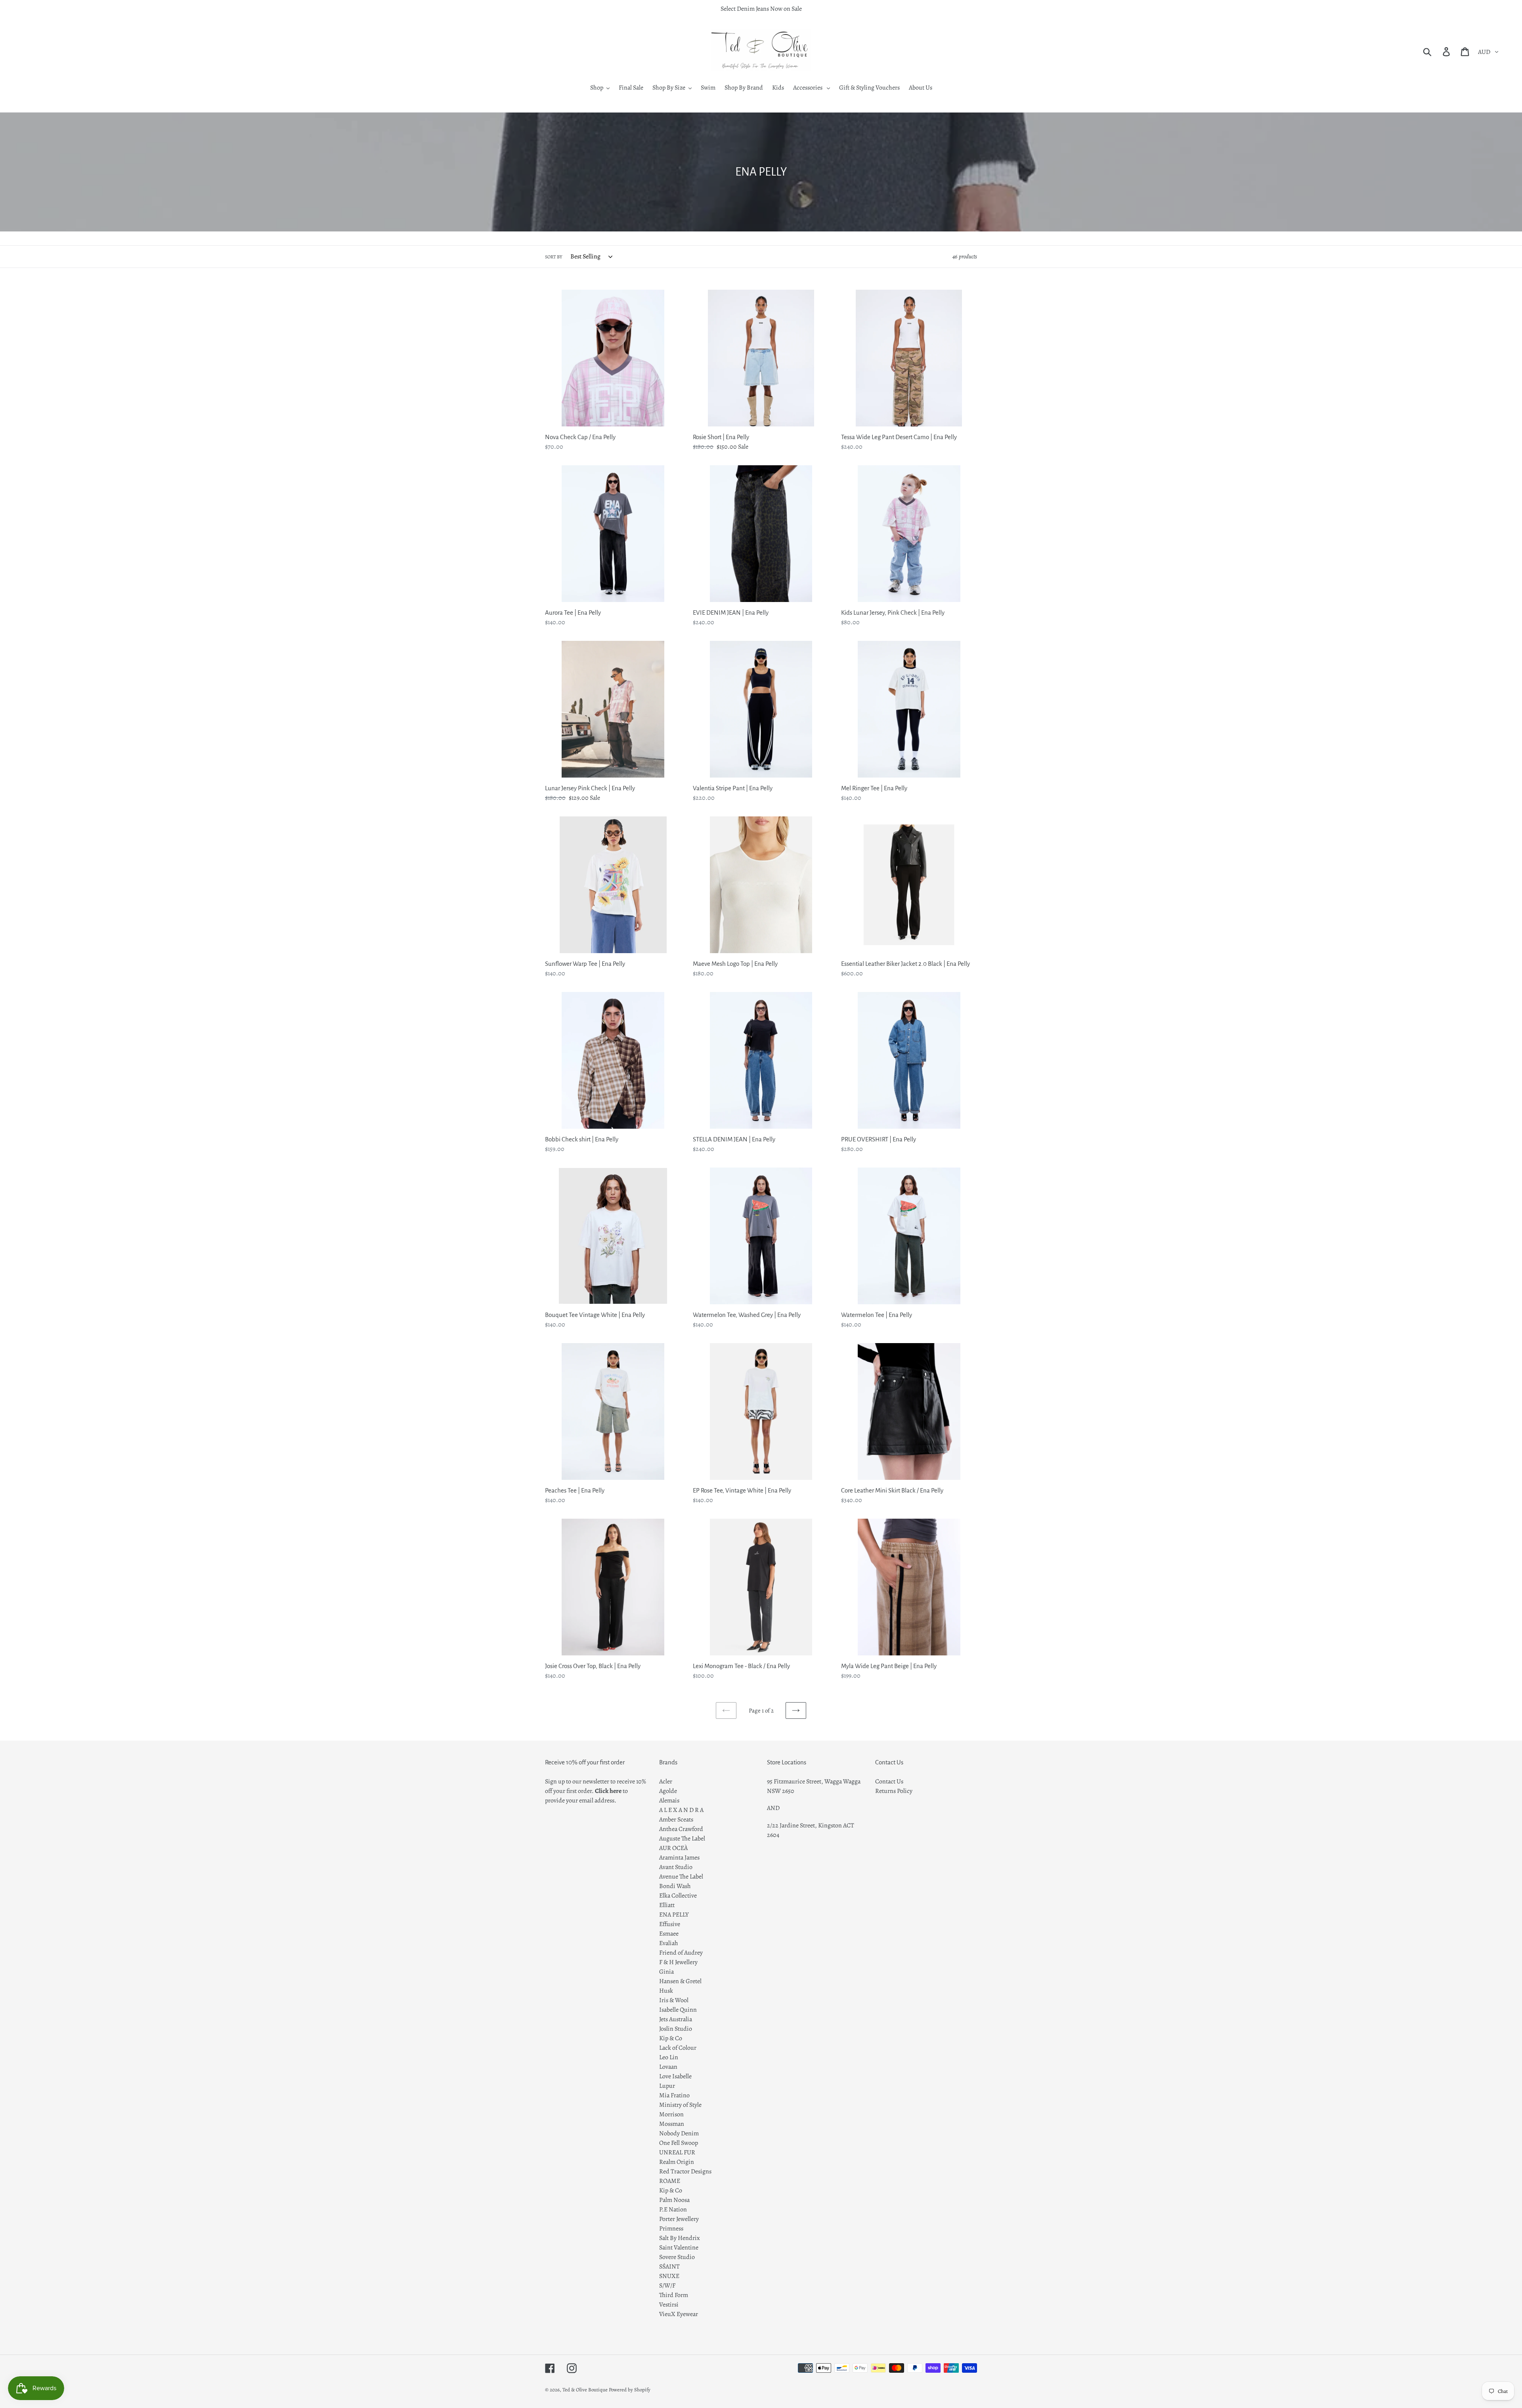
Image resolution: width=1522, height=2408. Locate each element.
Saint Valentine (679, 2247)
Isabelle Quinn (678, 2010)
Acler (666, 1781)
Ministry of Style (680, 2105)
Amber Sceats (676, 1819)
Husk (666, 1991)
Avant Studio (676, 1867)
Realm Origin (677, 2162)
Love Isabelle (675, 2076)
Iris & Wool (674, 2000)
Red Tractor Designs (685, 2171)
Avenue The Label (681, 1877)
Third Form (674, 2295)
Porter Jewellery (679, 2219)
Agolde (668, 1791)
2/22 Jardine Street (791, 1825)
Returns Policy (894, 1791)
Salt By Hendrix (680, 2238)
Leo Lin (669, 2057)
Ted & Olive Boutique (585, 2390)
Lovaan (668, 2067)
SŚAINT (669, 2267)
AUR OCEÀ (673, 1848)
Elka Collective (678, 1896)
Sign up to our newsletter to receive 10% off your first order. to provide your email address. (596, 1791)
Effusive (670, 1924)
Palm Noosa (674, 2200)
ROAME (670, 2181)
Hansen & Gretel (680, 1981)
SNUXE (669, 2276)
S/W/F (667, 2286)
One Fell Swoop (679, 2143)
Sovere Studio (677, 2257)
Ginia (666, 1972)
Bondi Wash (675, 1886)
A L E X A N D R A (681, 1810)
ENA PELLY (674, 1915)
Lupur (667, 2086)
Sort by (554, 257)
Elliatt (667, 1905)
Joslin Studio (676, 2029)
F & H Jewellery (678, 1962)
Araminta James (679, 1858)
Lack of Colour (678, 2048)
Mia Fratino (674, 2095)
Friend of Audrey (681, 1953)
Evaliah (669, 1943)
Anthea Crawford (681, 1829)
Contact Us (889, 1781)
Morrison (671, 2114)
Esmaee (669, 1934)
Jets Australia (676, 2019)
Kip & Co (671, 2038)
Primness (671, 2228)
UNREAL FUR (677, 2152)
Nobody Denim (679, 2133)
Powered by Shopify (630, 2390)
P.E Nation (673, 2209)
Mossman (672, 2124)
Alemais (669, 1800)
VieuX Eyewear (679, 2314)
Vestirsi (669, 2305)
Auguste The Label (682, 1838)
